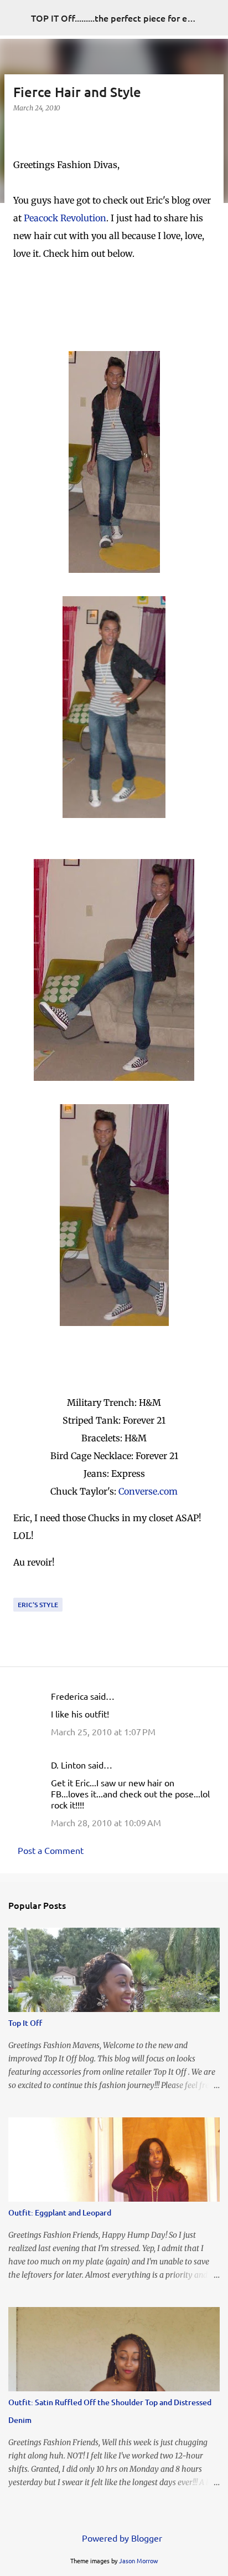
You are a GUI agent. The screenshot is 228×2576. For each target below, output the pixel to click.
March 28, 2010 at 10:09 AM (106, 1822)
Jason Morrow (139, 2560)
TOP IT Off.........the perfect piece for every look (128, 18)
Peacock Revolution (65, 218)
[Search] (213, 18)
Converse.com (148, 1491)
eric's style (38, 1605)
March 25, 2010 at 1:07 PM (103, 1731)
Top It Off (25, 2023)
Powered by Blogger (121, 2538)
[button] (20, 131)
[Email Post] (20, 1591)
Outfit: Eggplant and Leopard (60, 2212)
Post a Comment (51, 1850)
